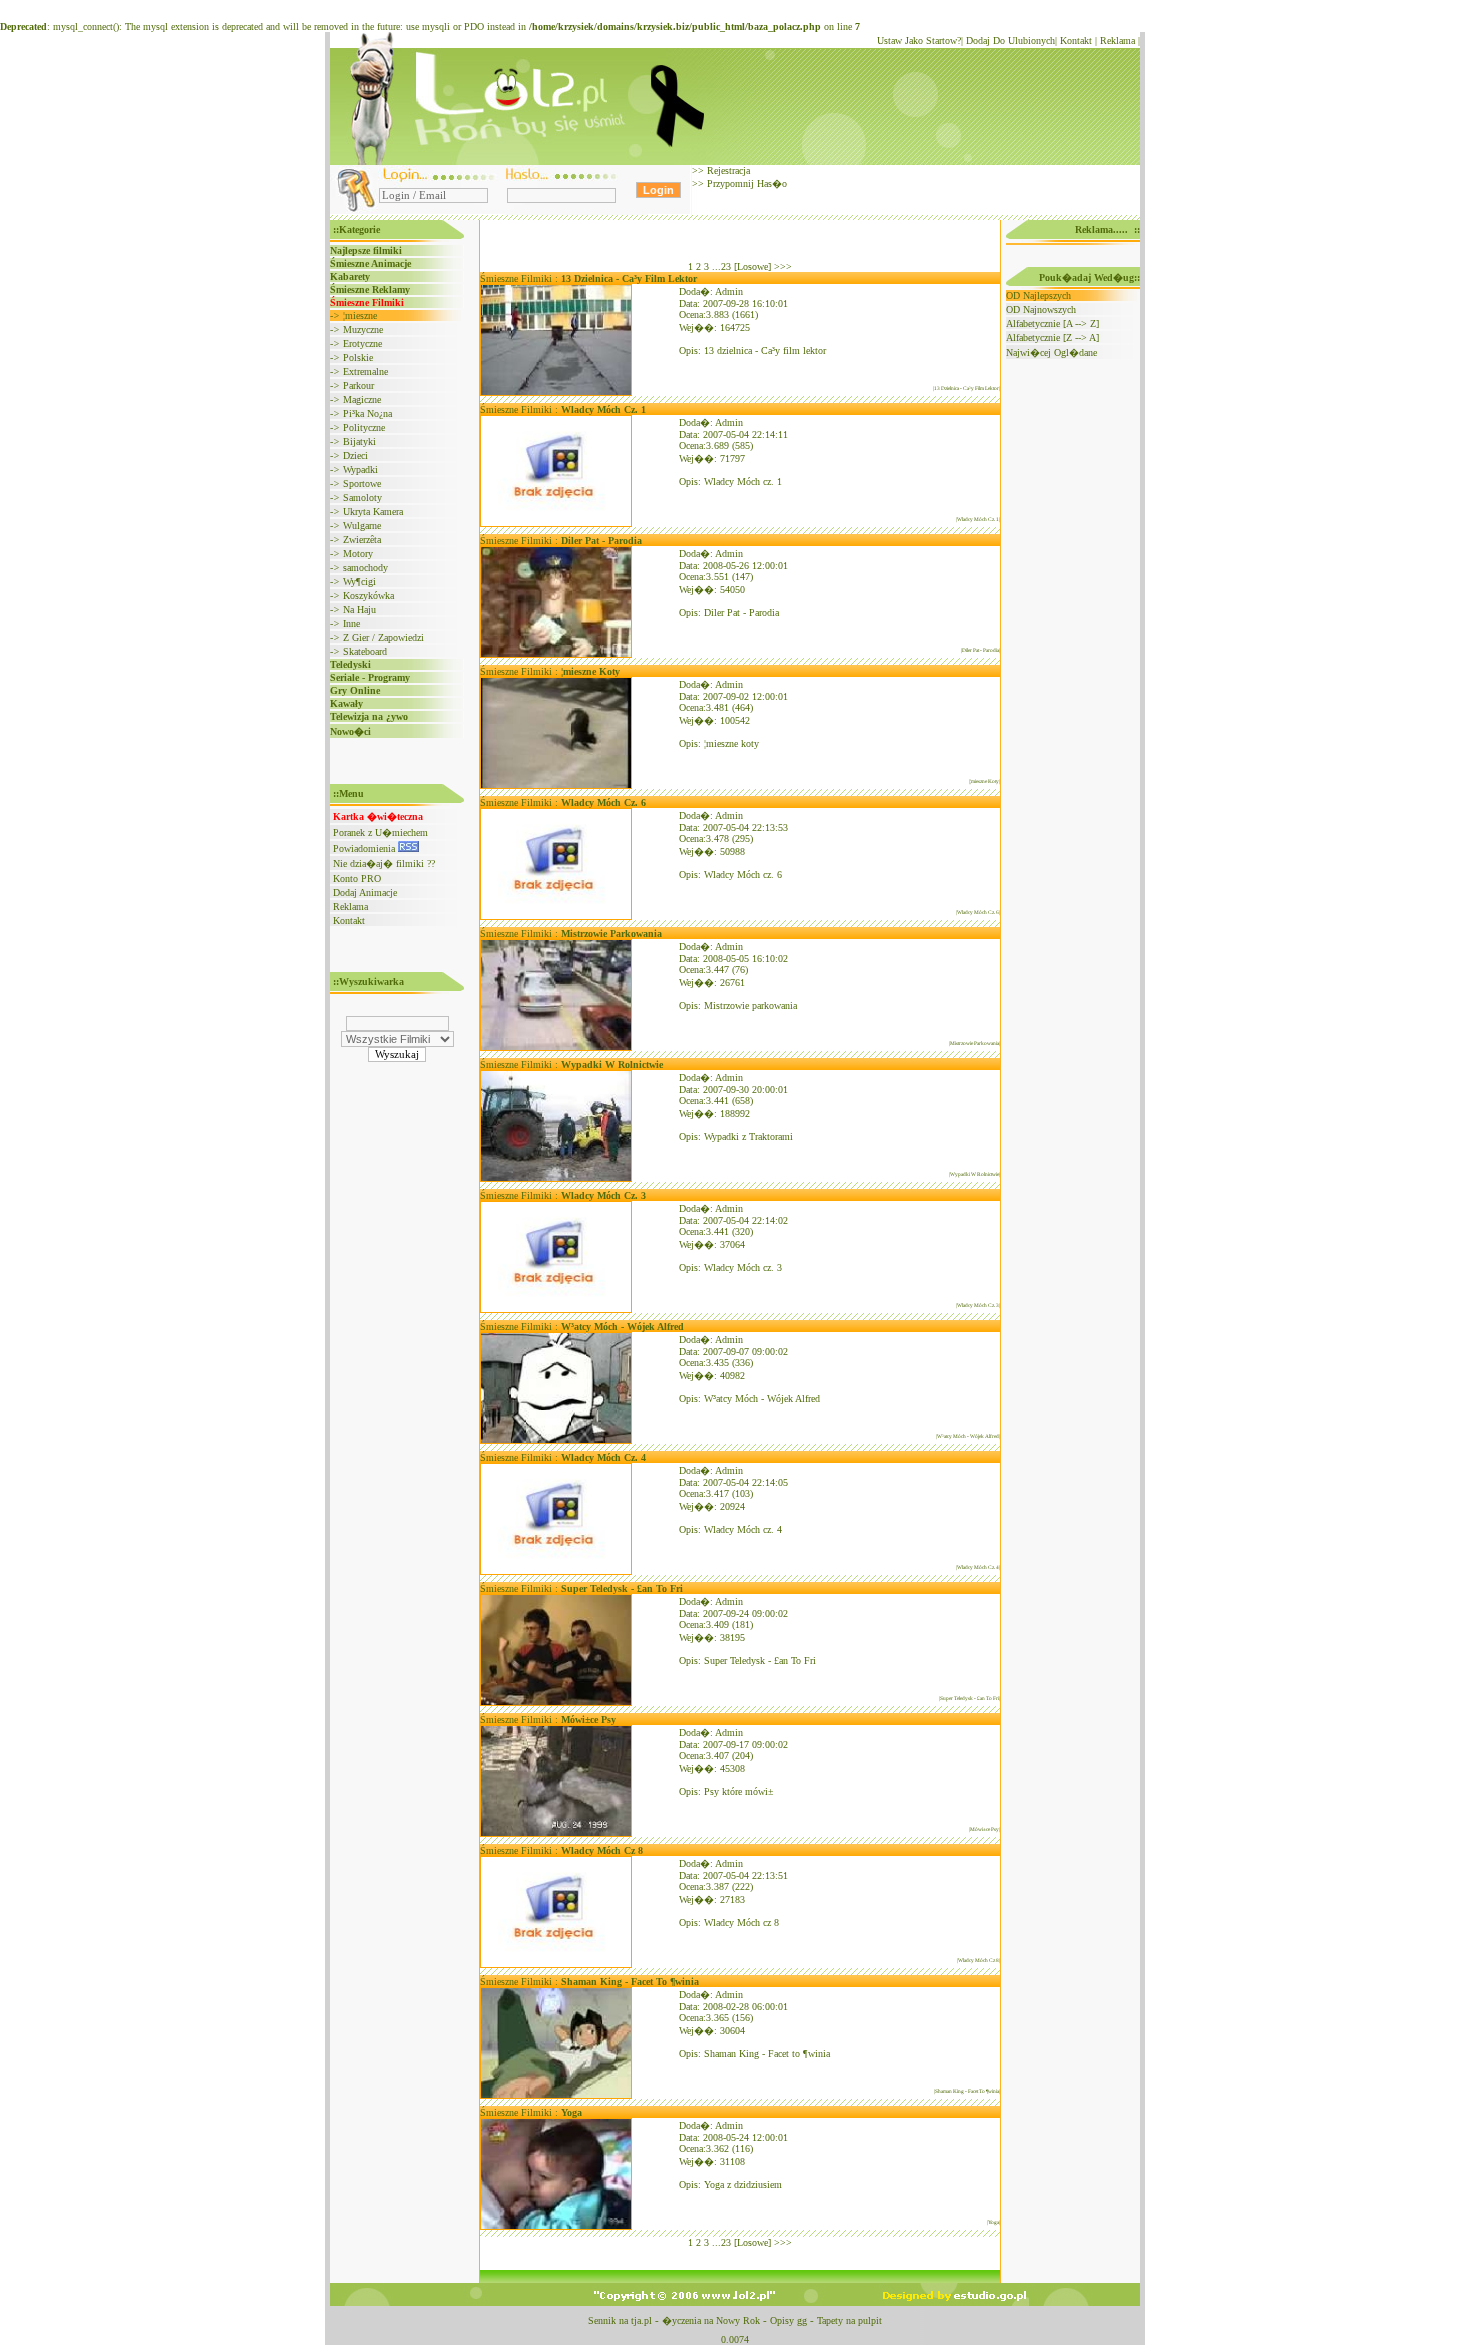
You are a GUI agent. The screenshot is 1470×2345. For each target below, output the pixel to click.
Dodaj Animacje (365, 892)
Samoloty (362, 497)
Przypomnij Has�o (745, 183)
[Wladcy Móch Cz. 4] (556, 1571)
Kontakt (1076, 40)
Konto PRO (357, 878)
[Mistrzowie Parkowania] (556, 1047)
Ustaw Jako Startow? (919, 40)
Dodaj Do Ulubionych (1010, 40)
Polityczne (364, 427)
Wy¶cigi (359, 581)
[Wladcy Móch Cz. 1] (556, 523)
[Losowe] (752, 266)
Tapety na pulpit (849, 2320)
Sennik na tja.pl (620, 2320)
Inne (351, 623)
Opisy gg (788, 2320)
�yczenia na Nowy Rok (711, 2320)
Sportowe (362, 483)
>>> (783, 266)
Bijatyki (359, 441)
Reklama (1117, 40)
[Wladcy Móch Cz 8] (556, 1964)
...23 (721, 266)
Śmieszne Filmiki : (588, 278)
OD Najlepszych (1038, 295)
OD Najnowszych (1041, 309)
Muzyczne (363, 329)
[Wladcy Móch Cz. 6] (556, 916)
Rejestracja (727, 170)
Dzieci (355, 455)
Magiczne (362, 399)
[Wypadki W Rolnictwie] (556, 1178)
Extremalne (365, 371)
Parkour (358, 385)
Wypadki (360, 469)
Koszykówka (368, 595)
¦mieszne (360, 315)
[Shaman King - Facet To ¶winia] (556, 2095)
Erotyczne (362, 343)
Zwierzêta (362, 539)
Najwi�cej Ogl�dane (1051, 352)
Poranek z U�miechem (380, 832)
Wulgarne (362, 525)
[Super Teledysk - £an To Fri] (556, 1702)
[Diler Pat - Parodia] (556, 654)
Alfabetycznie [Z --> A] (1052, 337)
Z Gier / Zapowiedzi (383, 637)
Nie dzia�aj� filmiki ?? (384, 863)
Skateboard (365, 651)
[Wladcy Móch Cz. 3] (556, 1309)
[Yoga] (556, 2226)
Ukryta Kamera (373, 511)
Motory (358, 553)
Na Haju (359, 609)
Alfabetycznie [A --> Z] (1052, 323)
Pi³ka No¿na (367, 413)
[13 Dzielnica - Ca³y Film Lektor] (556, 392)
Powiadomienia (365, 848)
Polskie (358, 357)
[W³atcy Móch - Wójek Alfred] (556, 1440)
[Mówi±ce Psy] (556, 1833)
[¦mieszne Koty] (556, 785)
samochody (365, 567)
